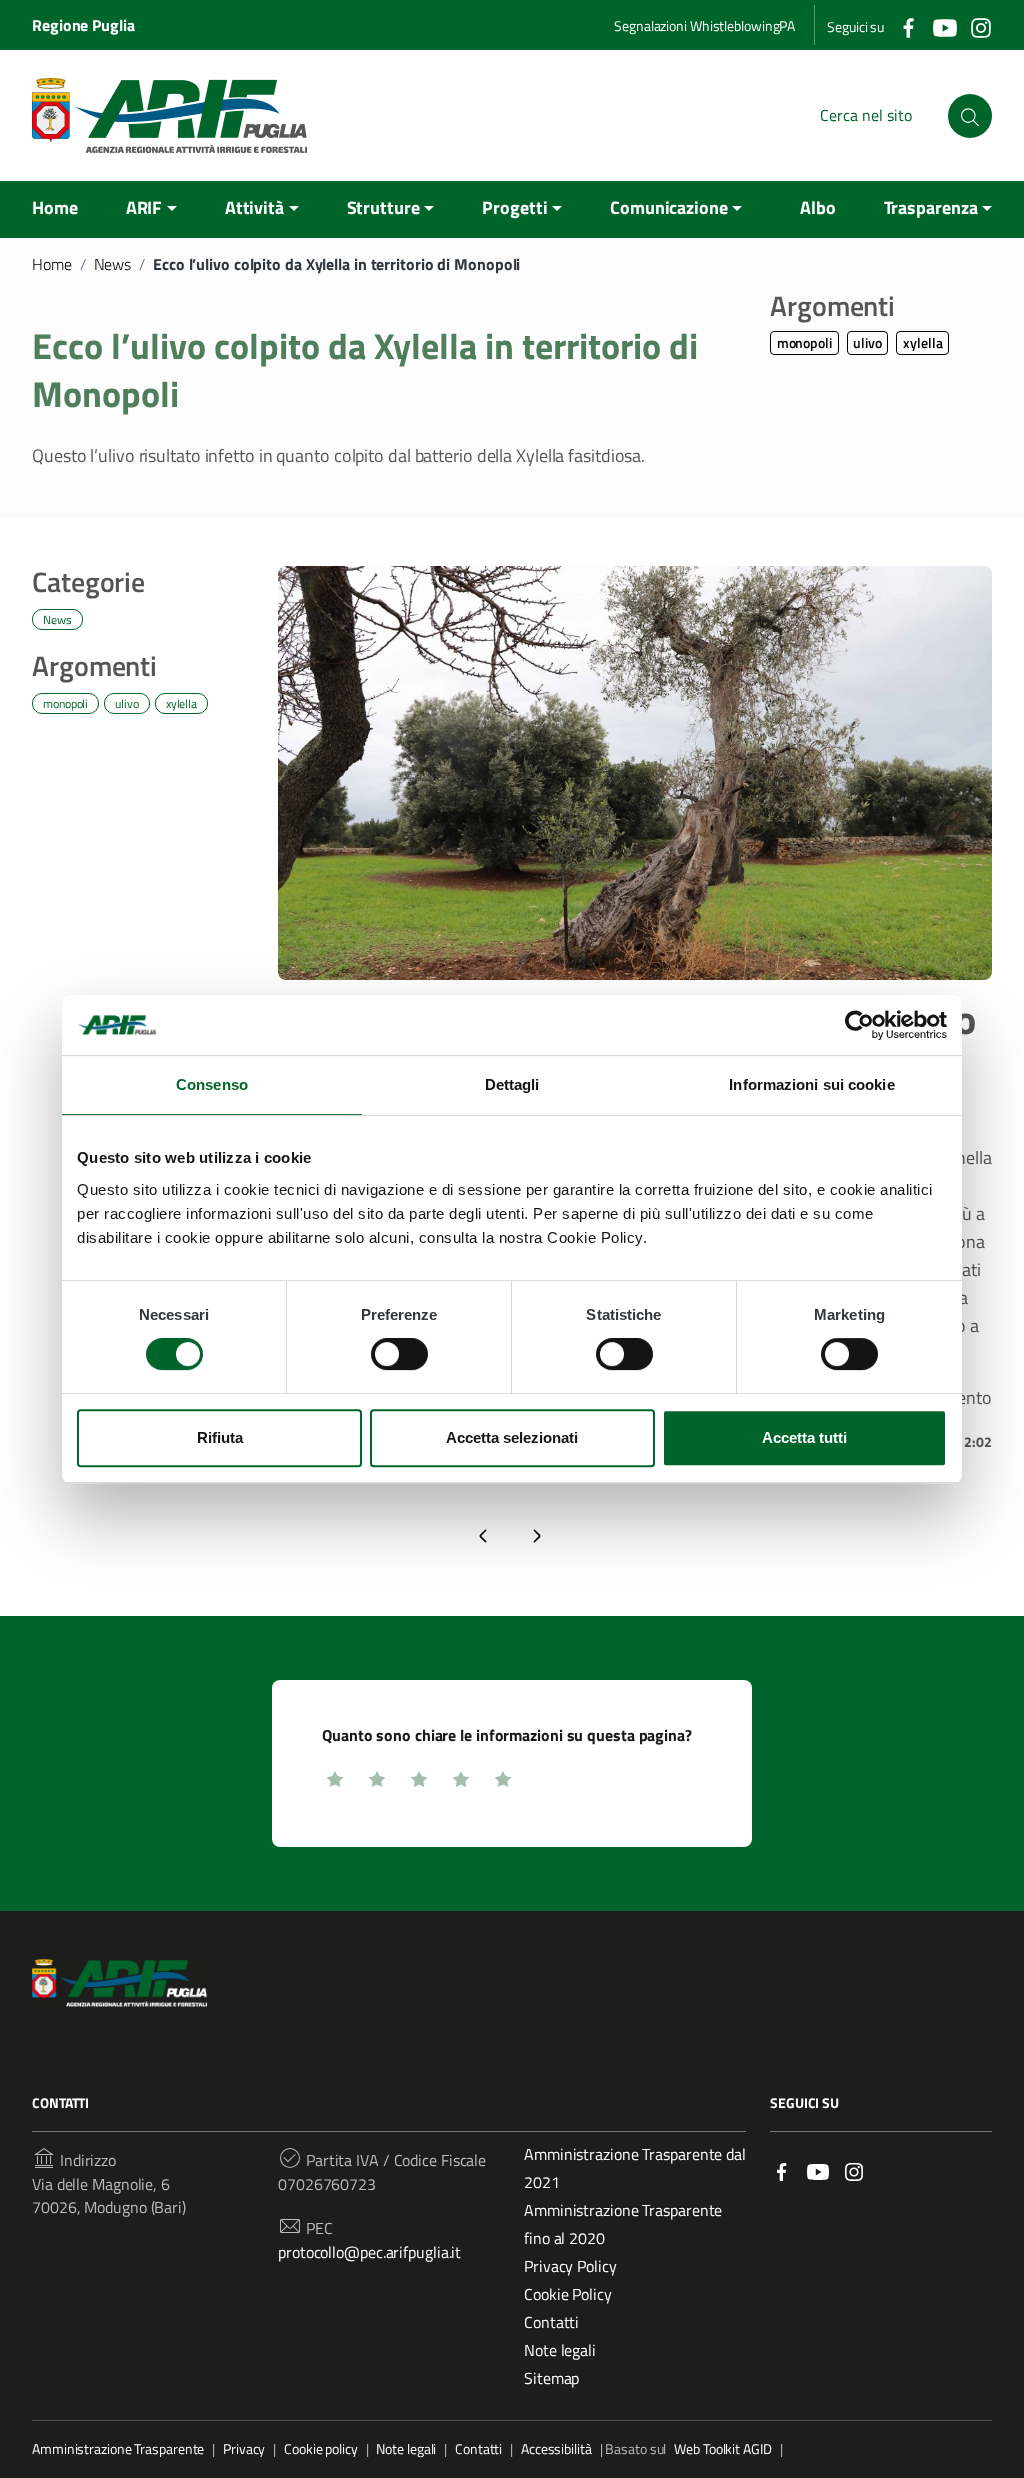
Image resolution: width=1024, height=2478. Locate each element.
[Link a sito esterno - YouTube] (818, 2169)
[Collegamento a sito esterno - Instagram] (980, 26)
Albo (818, 207)
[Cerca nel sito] (970, 116)
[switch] (399, 1354)
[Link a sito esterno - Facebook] (782, 2169)
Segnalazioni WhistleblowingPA (704, 25)
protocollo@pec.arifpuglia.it (369, 2252)
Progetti (514, 207)
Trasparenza (931, 207)
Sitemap (551, 2378)
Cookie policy (321, 2449)
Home (55, 207)
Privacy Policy (570, 2266)
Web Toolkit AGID (722, 2449)
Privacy (244, 2449)
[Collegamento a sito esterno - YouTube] (944, 26)
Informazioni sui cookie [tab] (811, 1084)
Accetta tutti (804, 1437)
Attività (254, 207)
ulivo (867, 343)
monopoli (804, 343)
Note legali (560, 2350)
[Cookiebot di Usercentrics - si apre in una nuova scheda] (859, 1025)
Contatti (551, 2322)
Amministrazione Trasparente (118, 2449)
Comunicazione (669, 207)
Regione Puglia (83, 25)
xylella (922, 343)
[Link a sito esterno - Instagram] (854, 2169)
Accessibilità (556, 2449)
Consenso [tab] (212, 1084)
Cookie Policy (568, 2294)
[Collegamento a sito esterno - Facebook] (908, 26)
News (113, 264)
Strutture (383, 207)
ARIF (144, 207)
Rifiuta (220, 1437)
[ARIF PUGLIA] (169, 115)
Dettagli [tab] (512, 1084)
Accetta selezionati (512, 1437)
